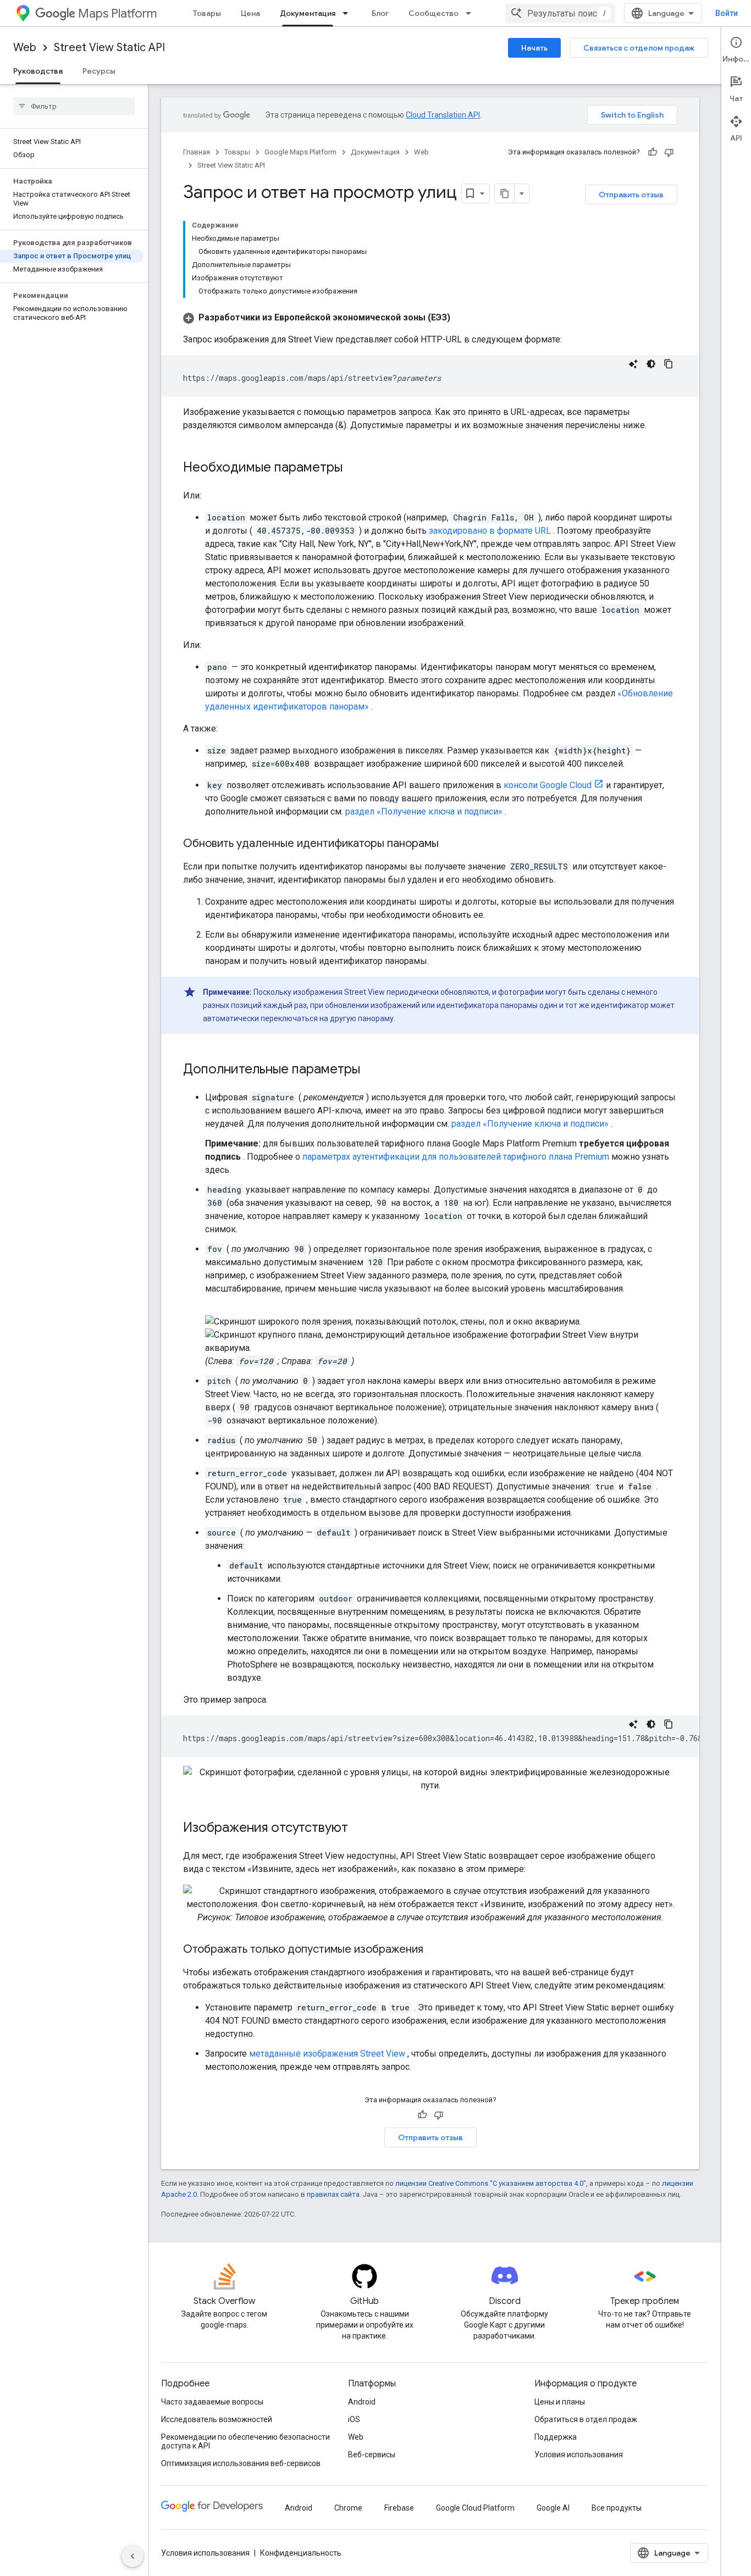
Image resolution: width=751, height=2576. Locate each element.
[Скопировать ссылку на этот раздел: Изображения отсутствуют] (359, 1829)
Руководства (38, 71)
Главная (197, 152)
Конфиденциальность (301, 2553)
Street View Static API (109, 48)
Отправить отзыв (631, 195)
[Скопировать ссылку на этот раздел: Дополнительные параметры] (371, 1070)
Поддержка (556, 2437)
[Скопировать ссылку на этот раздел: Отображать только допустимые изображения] (434, 1950)
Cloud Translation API (443, 115)
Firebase (399, 2508)
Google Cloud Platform (475, 2508)
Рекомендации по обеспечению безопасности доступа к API (245, 2441)
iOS (354, 2419)
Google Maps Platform (300, 152)
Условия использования (579, 2455)
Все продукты (617, 2508)
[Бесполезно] (669, 152)
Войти (727, 13)
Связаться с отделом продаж (639, 48)
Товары (207, 13)
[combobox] (560, 13)
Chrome (348, 2508)
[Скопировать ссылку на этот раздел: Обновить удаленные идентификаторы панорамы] (450, 844)
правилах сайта (333, 2194)
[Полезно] (653, 152)
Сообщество (434, 13)
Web (25, 48)
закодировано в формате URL (490, 531)
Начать (534, 48)
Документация (308, 13)
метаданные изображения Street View (327, 2054)
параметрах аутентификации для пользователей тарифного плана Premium (456, 1157)
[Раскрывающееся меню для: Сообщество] (472, 13)
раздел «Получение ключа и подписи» (424, 811)
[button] (317, 317)
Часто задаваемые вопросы (212, 2402)
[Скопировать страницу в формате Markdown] (505, 193)
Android (362, 2402)
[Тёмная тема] (651, 364)
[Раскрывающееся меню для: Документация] (349, 13)
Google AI (553, 2508)
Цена (250, 13)
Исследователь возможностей (217, 2419)
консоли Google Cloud (548, 785)
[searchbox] (74, 106)
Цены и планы (560, 2402)
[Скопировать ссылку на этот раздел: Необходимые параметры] (354, 468)
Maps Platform (117, 13)
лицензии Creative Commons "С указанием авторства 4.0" (491, 2183)
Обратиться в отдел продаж (586, 2419)
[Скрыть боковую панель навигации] (132, 2556)
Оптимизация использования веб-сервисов (241, 2463)
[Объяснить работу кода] (633, 364)
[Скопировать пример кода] (669, 364)
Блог (380, 13)
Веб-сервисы (372, 2455)
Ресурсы (99, 71)
